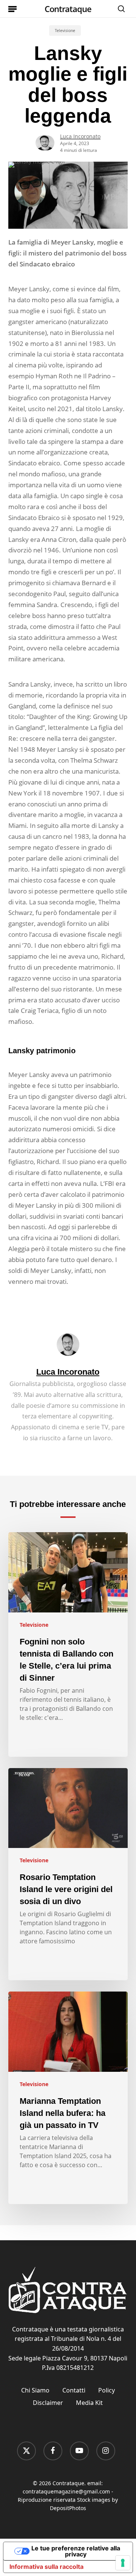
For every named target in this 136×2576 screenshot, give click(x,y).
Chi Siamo (35, 2390)
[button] (12, 9)
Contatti (74, 2390)
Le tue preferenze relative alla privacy (76, 2551)
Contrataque (68, 9)
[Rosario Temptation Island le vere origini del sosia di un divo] (68, 1874)
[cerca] (119, 9)
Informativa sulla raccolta (46, 2567)
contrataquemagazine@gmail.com (66, 2491)
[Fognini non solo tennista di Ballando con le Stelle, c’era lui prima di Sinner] (68, 1644)
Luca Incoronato (80, 136)
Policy (107, 2390)
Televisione (65, 31)
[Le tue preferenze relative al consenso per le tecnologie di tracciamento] (123, 2563)
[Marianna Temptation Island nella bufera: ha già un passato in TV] (68, 2098)
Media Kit (89, 2403)
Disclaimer (48, 2403)
